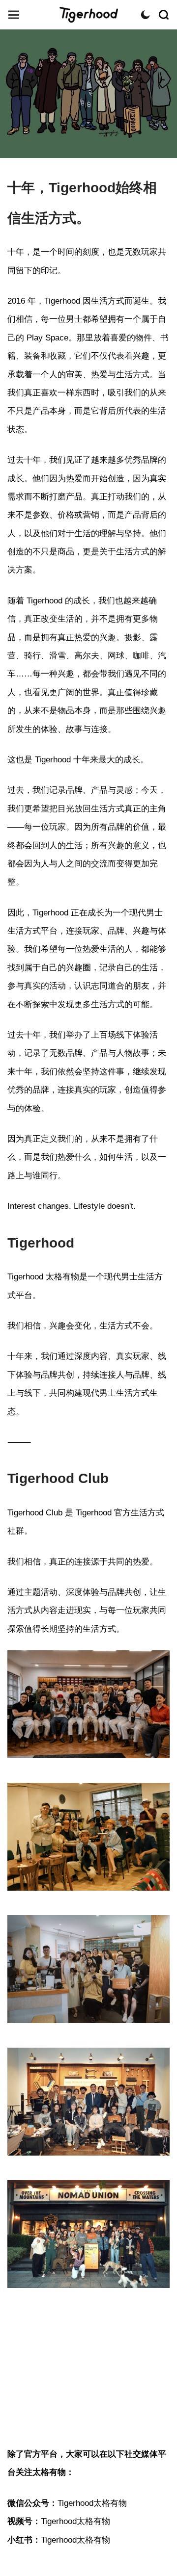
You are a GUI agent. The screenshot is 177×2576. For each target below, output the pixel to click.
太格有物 (88, 15)
